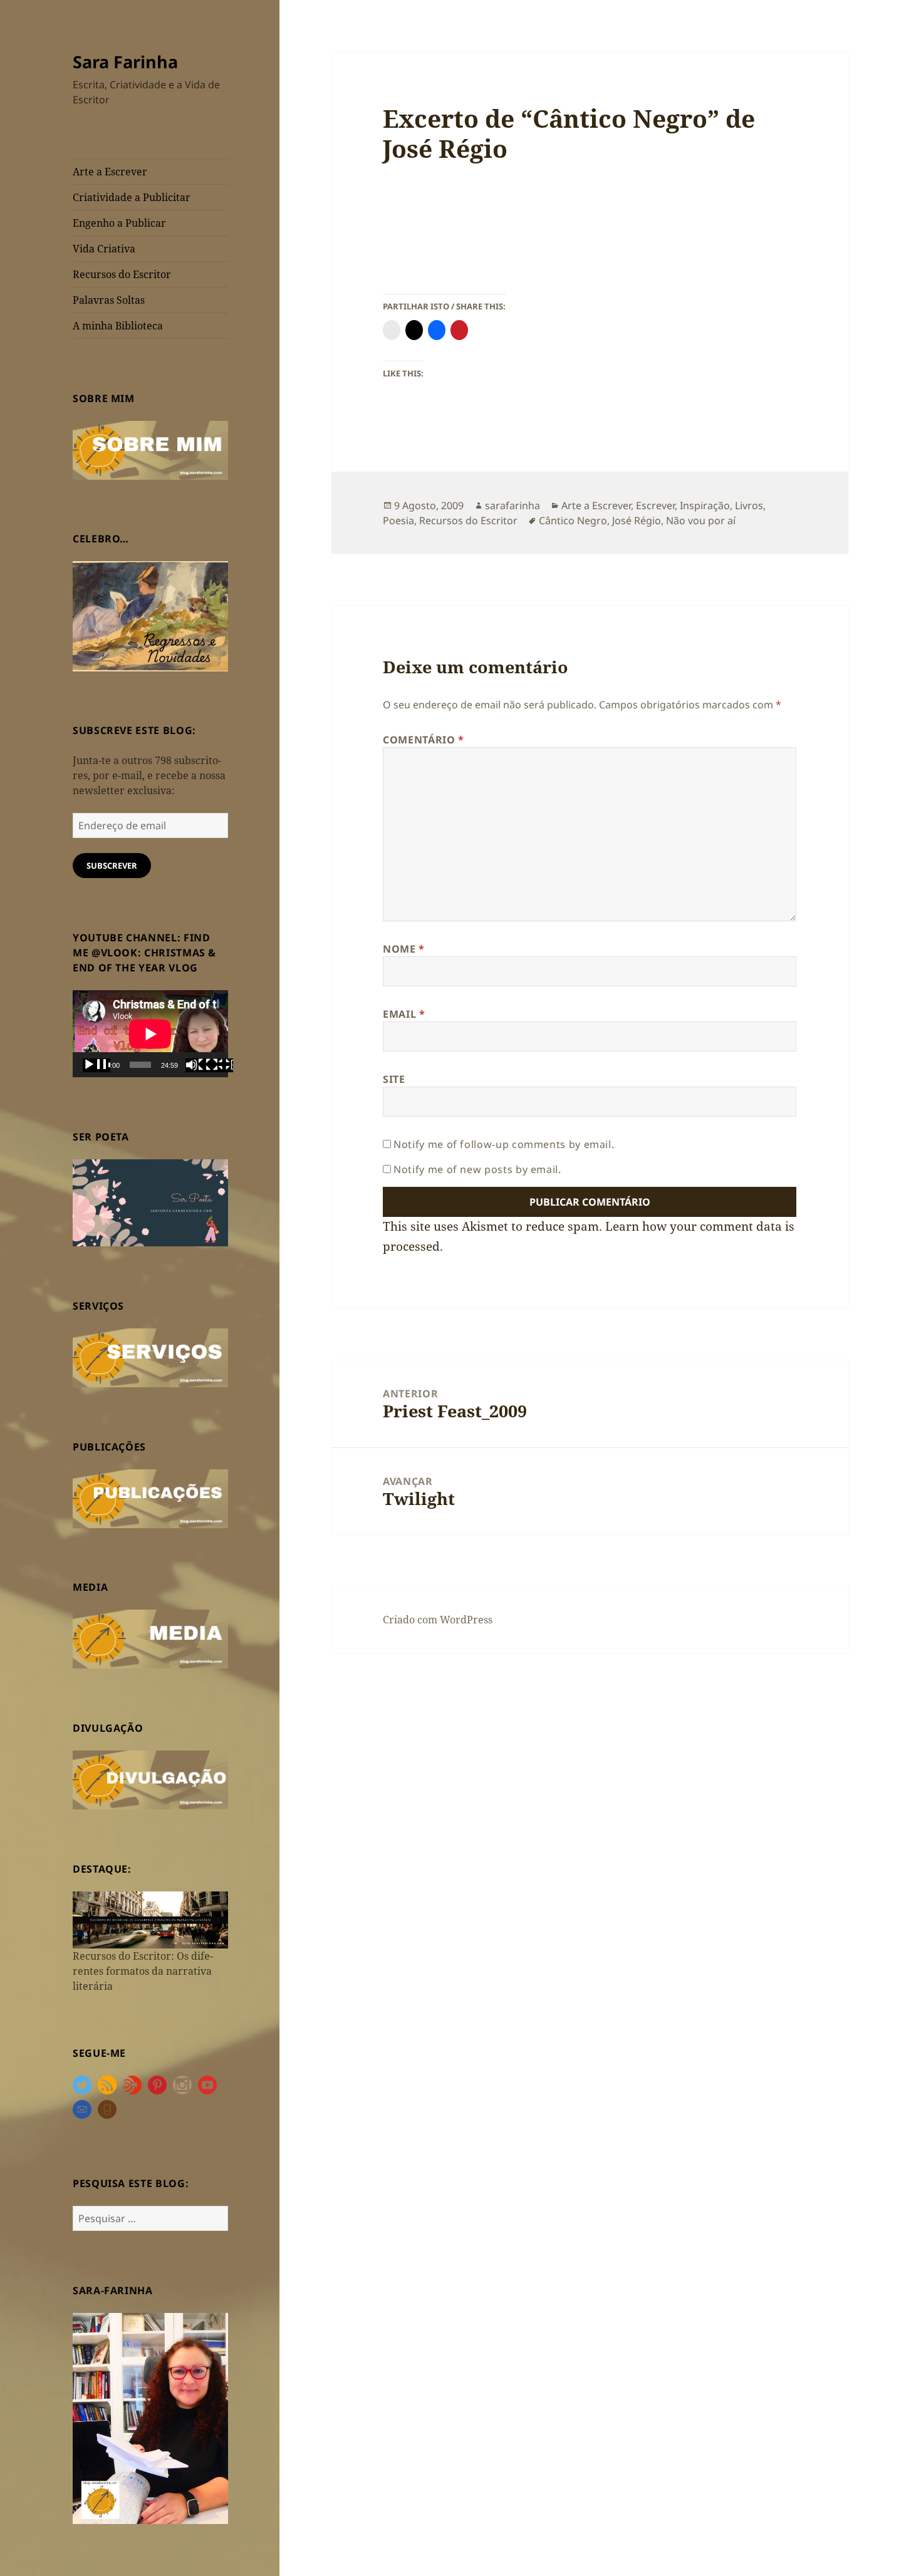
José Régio (637, 520)
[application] (150, 1034)
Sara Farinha (125, 62)
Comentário (424, 740)
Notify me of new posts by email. (477, 1169)
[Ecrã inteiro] (219, 1065)
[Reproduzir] (96, 1065)
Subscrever (112, 866)
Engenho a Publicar (119, 223)
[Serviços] (150, 1357)
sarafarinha (513, 505)
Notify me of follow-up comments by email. (504, 1144)
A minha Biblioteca (118, 326)
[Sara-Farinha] (150, 2418)
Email (404, 1014)
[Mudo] (199, 1065)
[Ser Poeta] (150, 1202)
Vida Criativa (104, 249)
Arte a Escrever (110, 172)
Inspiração (705, 505)
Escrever (655, 505)
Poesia (398, 520)
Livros (749, 505)
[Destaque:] (150, 1919)
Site (394, 1079)
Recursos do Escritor (122, 274)
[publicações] (150, 1497)
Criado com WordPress (438, 1620)
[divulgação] (150, 1779)
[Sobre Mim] (150, 449)
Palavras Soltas (109, 300)
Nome (404, 949)
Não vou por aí (701, 520)
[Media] (150, 1638)
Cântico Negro (573, 520)
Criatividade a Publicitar (132, 197)
